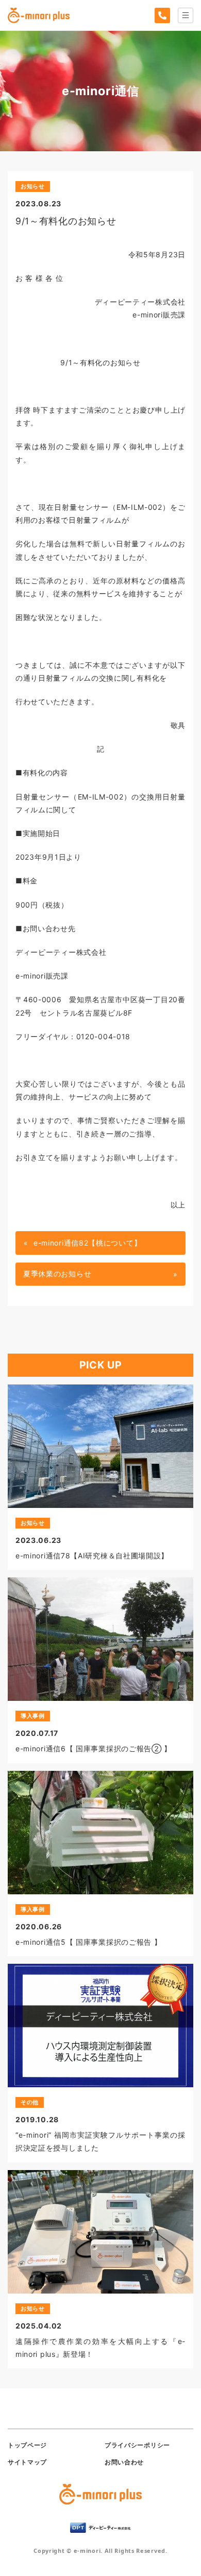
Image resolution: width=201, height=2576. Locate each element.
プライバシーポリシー (137, 2445)
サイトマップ (27, 2462)
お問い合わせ (124, 2462)
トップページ (27, 2445)
